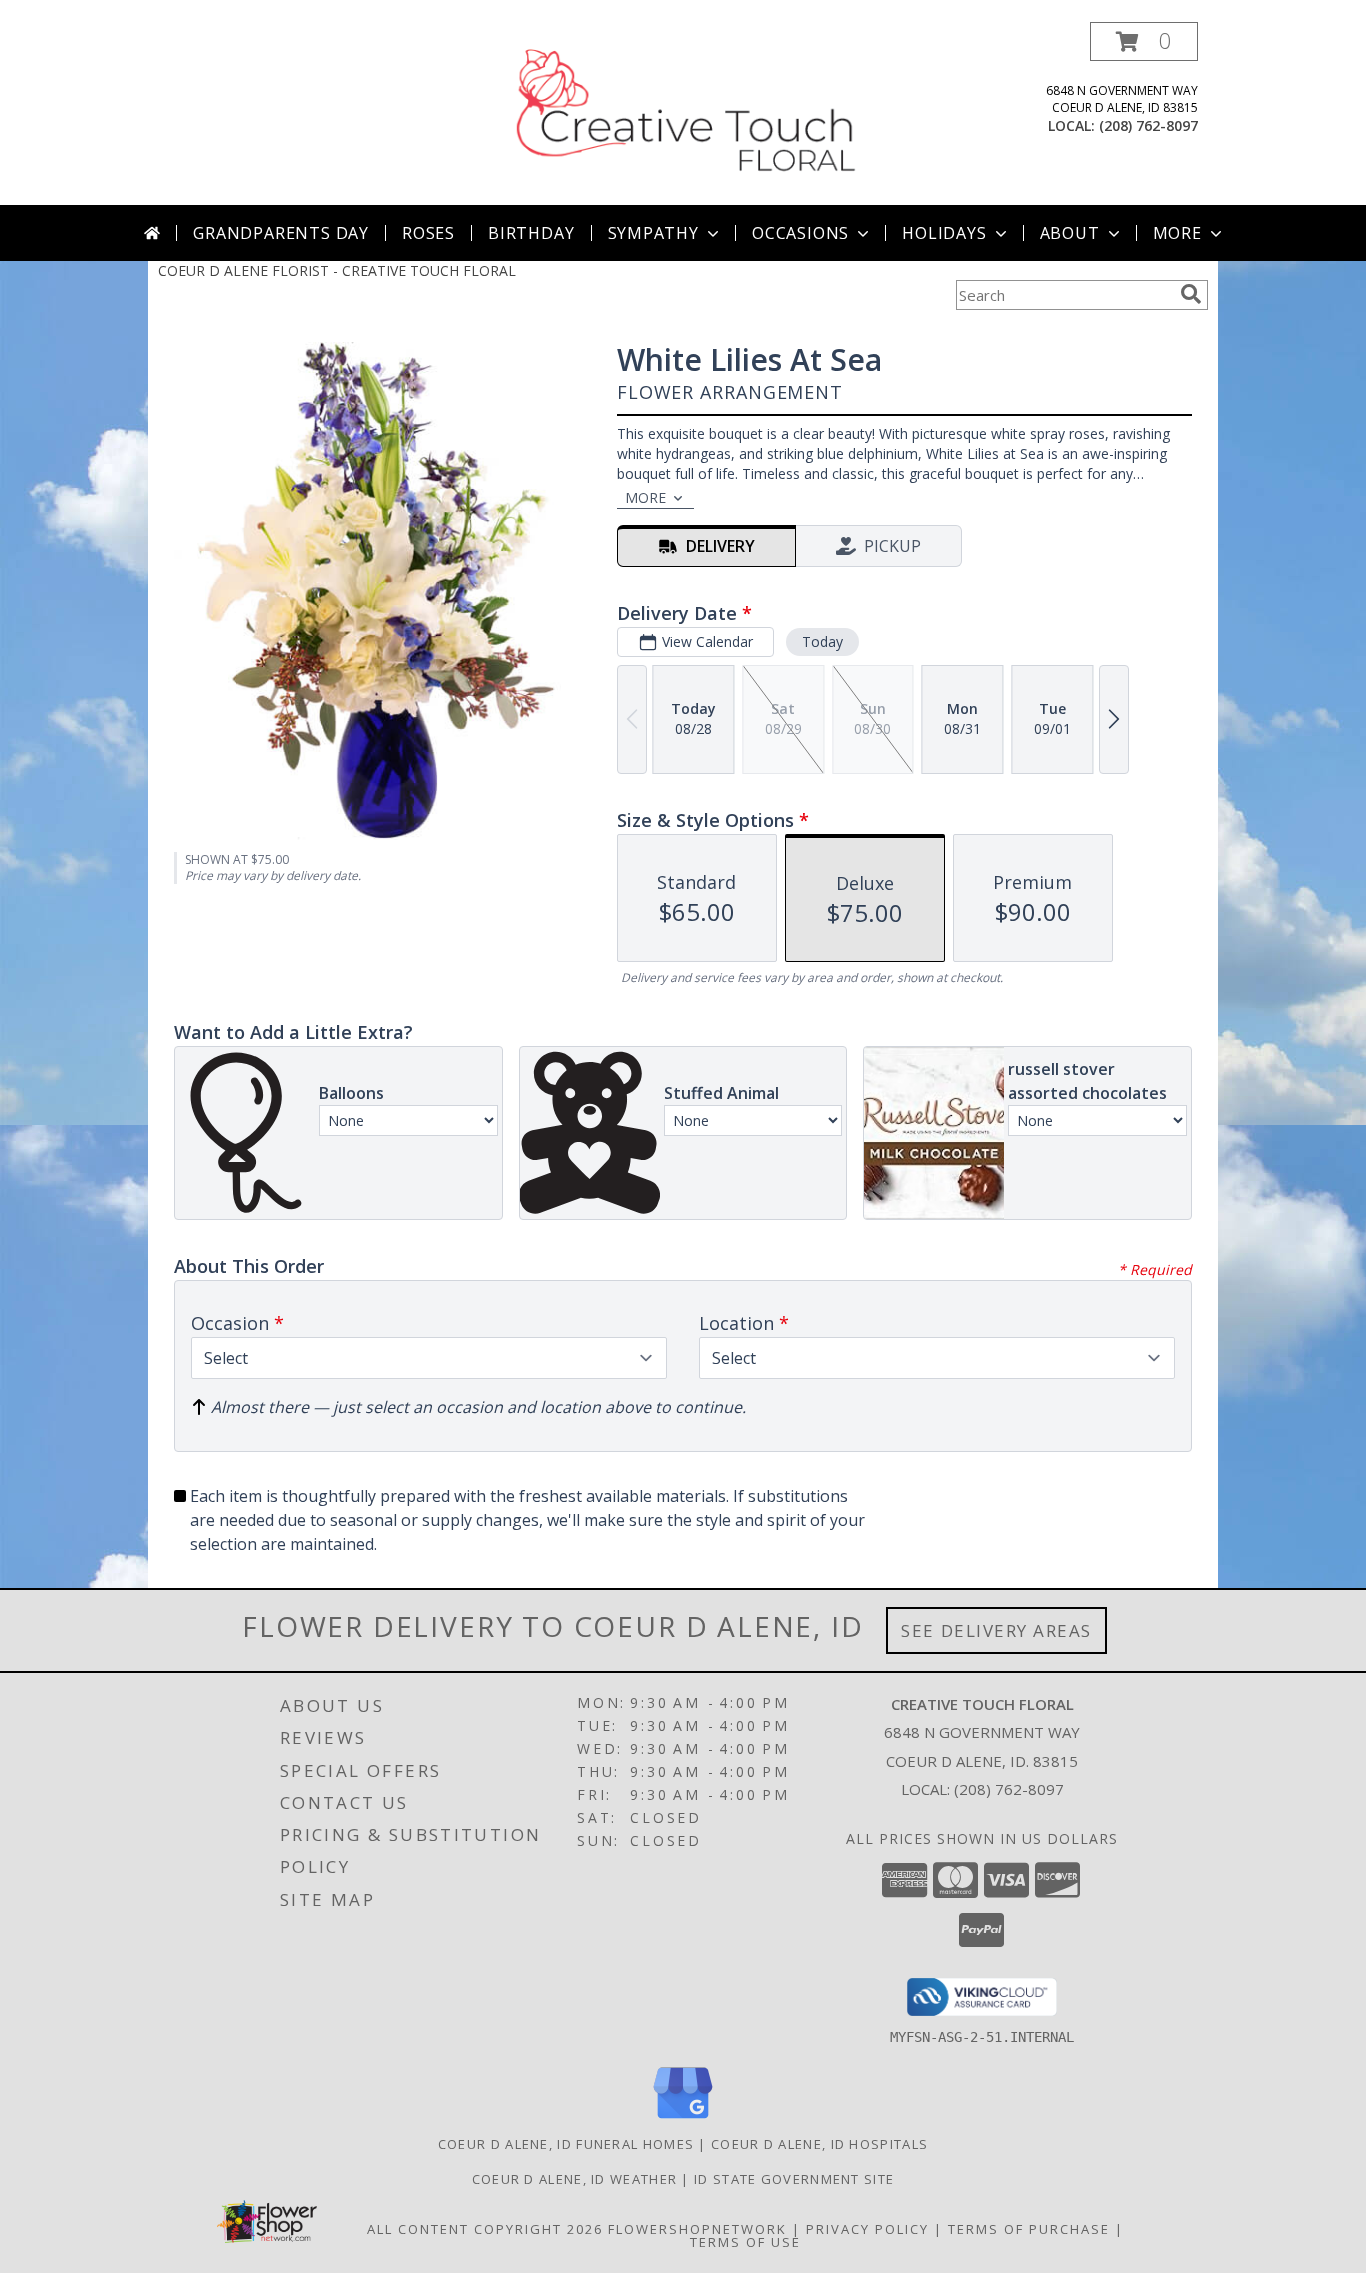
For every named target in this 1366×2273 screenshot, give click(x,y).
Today (822, 641)
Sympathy (653, 233)
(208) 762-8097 (1148, 125)
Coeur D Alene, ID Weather (575, 2179)
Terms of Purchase (1029, 2229)
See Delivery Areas (996, 1630)
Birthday (531, 233)
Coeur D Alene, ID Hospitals (819, 2144)
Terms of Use (745, 2242)
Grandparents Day (281, 233)
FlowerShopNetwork (697, 2229)
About (1070, 233)
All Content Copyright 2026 (485, 2229)
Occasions (800, 233)
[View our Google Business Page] (683, 2119)
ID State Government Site (794, 2179)
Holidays (944, 233)
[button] (1144, 41)
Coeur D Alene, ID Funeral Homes (566, 2144)
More (1177, 233)
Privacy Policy (867, 2229)
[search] (1191, 294)
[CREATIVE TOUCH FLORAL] (685, 113)
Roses (428, 233)
